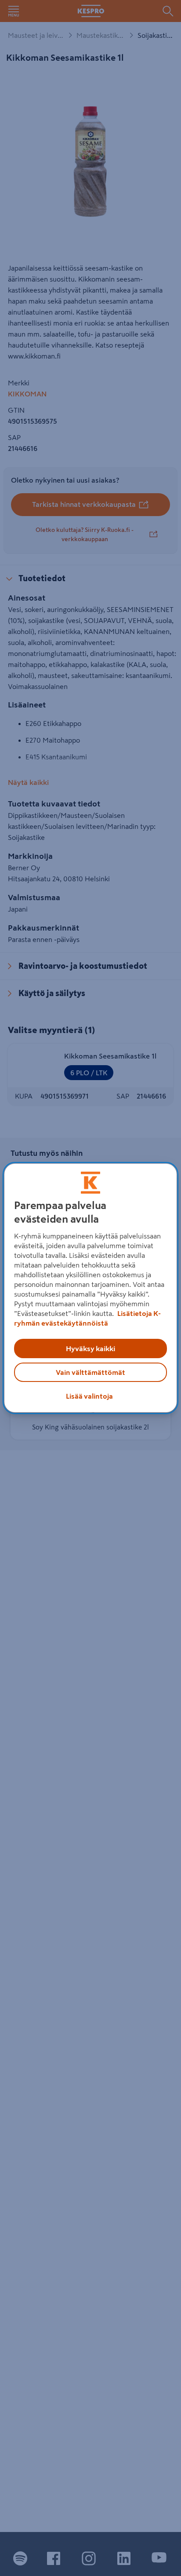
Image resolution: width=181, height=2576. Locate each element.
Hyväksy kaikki (90, 1348)
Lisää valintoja (89, 1396)
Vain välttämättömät (90, 1372)
